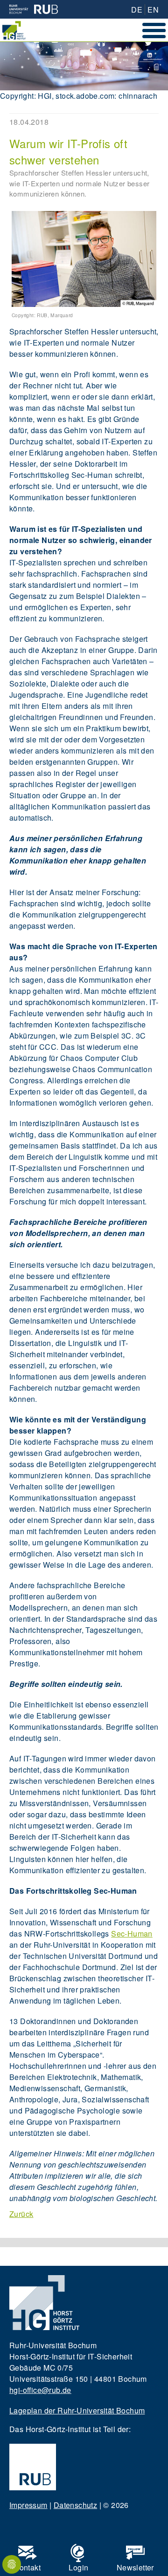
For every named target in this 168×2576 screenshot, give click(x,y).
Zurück (21, 2214)
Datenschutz (75, 2505)
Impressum (28, 2505)
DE (137, 10)
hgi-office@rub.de (40, 2390)
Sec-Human (132, 1934)
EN (153, 10)
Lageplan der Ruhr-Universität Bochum (77, 2410)
